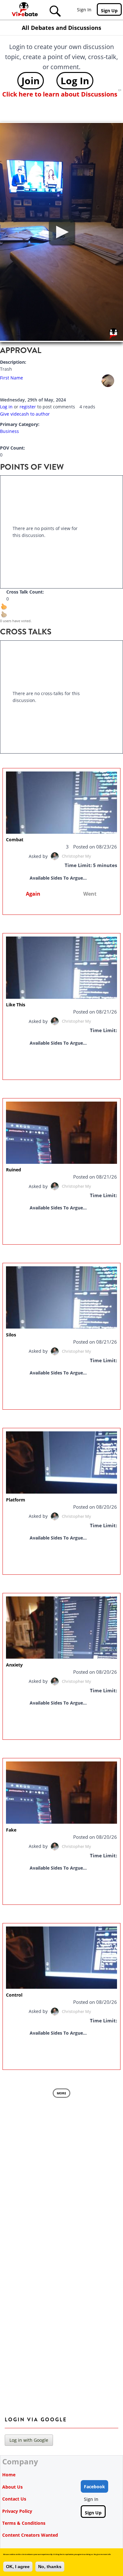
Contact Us (14, 2499)
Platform (16, 1500)
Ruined (14, 1170)
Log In (75, 80)
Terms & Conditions (24, 2523)
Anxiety (14, 1665)
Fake (11, 1830)
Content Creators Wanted (30, 2535)
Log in (6, 407)
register (28, 407)
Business (9, 431)
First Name (12, 378)
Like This (16, 1005)
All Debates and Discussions (61, 28)
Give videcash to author (25, 414)
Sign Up (109, 11)
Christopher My (76, 856)
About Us (12, 2487)
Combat (15, 840)
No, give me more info (102, 2554)
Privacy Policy (17, 2511)
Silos (11, 1335)
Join (31, 80)
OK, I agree (18, 2567)
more (61, 2093)
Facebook (94, 2487)
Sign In (84, 10)
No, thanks (50, 2567)
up (8, 610)
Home (9, 2475)
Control (14, 1995)
